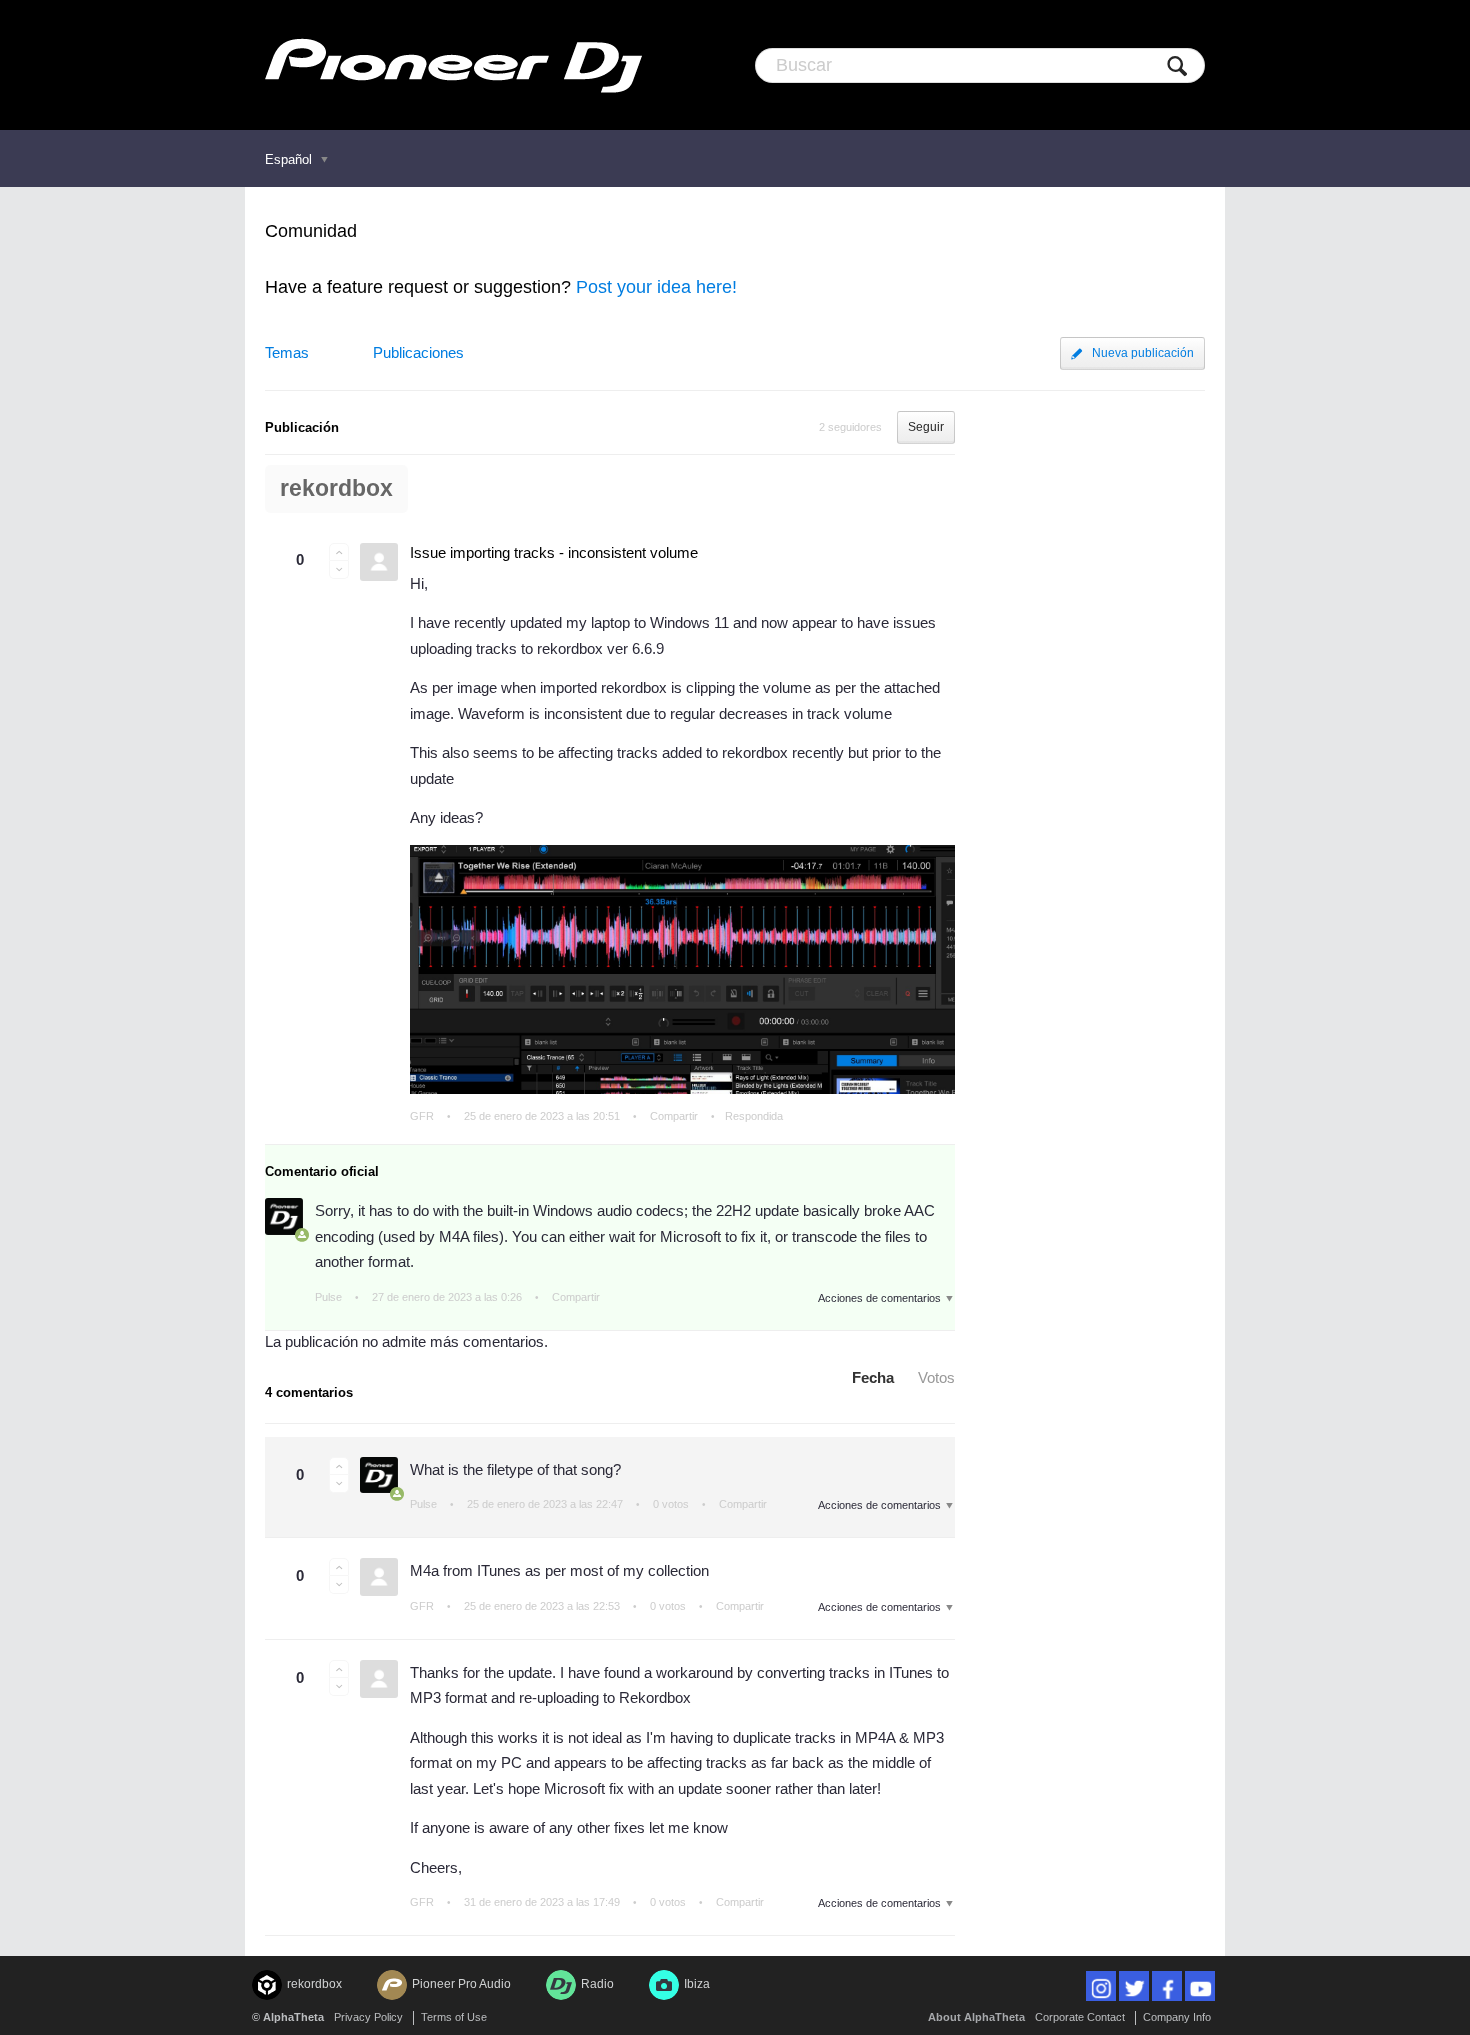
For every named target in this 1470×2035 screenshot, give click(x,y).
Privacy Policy (368, 2017)
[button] (339, 552)
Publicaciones (418, 352)
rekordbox (336, 488)
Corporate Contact (1080, 2017)
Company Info (1177, 2017)
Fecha (873, 1377)
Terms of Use (454, 2017)
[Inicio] (453, 65)
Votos (936, 1377)
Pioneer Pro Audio (461, 1984)
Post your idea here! (656, 287)
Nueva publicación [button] (1143, 353)
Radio (597, 1984)
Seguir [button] (926, 427)
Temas (287, 352)
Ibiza (697, 1984)
